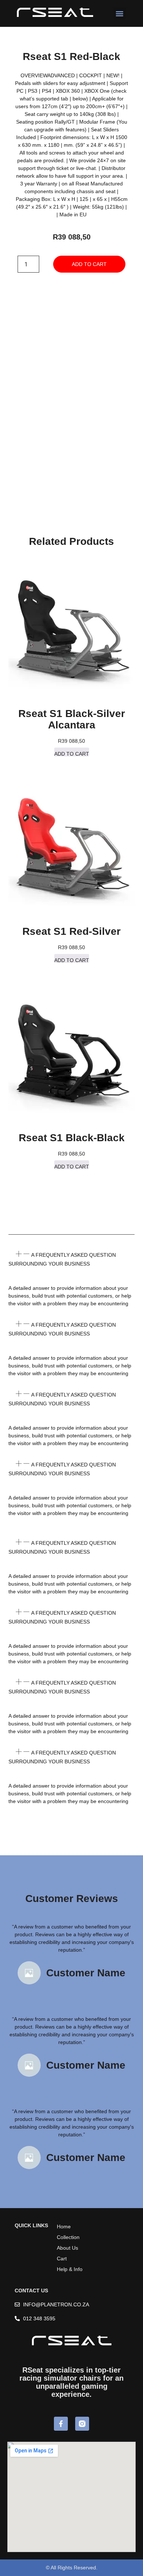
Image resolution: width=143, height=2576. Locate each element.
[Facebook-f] (61, 2424)
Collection (68, 2237)
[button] (120, 13)
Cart (62, 2259)
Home (64, 2226)
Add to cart (89, 264)
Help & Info (70, 2269)
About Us (67, 2248)
